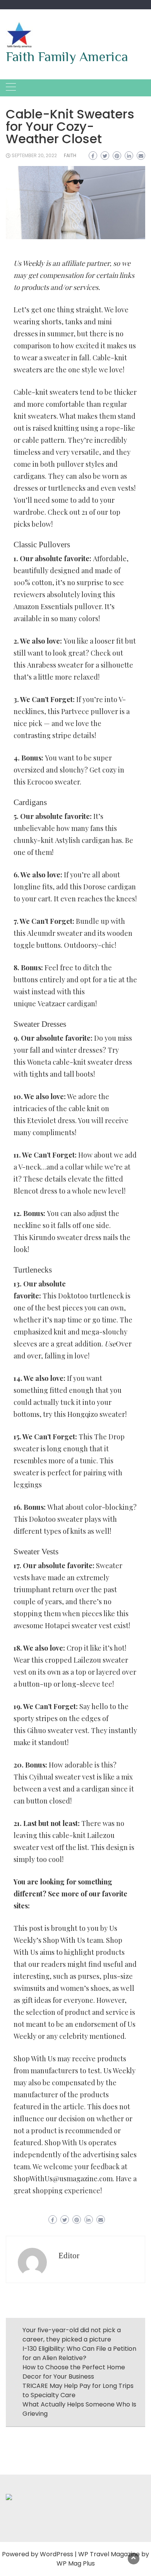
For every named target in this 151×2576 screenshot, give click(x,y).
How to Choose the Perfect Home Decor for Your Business (74, 2372)
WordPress (57, 2554)
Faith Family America (67, 57)
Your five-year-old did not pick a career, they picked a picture (72, 2335)
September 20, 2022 (34, 155)
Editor (69, 2256)
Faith (70, 155)
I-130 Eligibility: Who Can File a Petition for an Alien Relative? (79, 2353)
